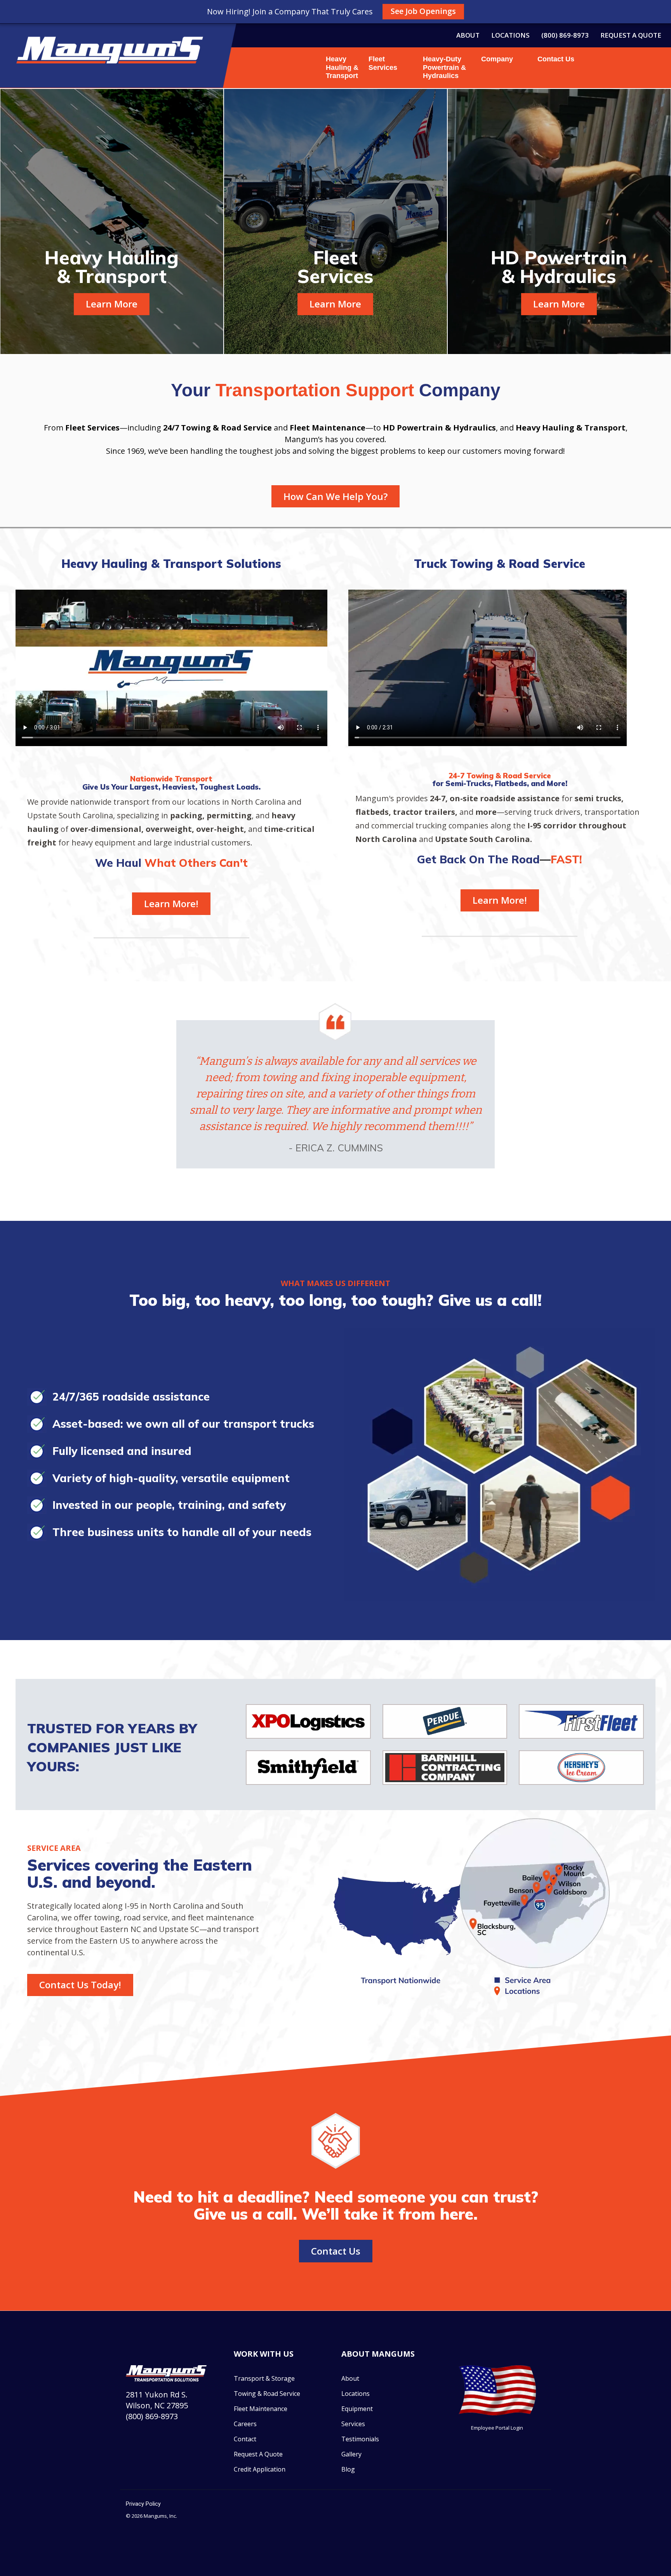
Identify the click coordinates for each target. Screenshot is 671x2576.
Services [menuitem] (353, 2424)
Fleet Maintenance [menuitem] (261, 2409)
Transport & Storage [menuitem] (264, 2378)
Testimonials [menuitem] (360, 2439)
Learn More (112, 304)
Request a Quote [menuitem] (631, 35)
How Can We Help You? (335, 496)
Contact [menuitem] (245, 2439)
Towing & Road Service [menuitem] (267, 2394)
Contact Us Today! (80, 1985)
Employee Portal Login (497, 2428)
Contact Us (556, 59)
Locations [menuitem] (510, 35)
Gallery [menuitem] (351, 2454)
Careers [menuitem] (245, 2424)
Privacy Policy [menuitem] (143, 2504)
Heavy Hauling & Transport (342, 67)
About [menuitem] (468, 35)
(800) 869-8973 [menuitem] (565, 35)
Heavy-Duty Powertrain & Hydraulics (444, 67)
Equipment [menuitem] (357, 2409)
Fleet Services (383, 63)
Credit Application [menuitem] (260, 2469)
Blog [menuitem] (348, 2469)
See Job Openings (423, 11)
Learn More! (171, 904)
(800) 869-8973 (152, 2416)
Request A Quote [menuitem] (258, 2454)
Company (494, 59)
